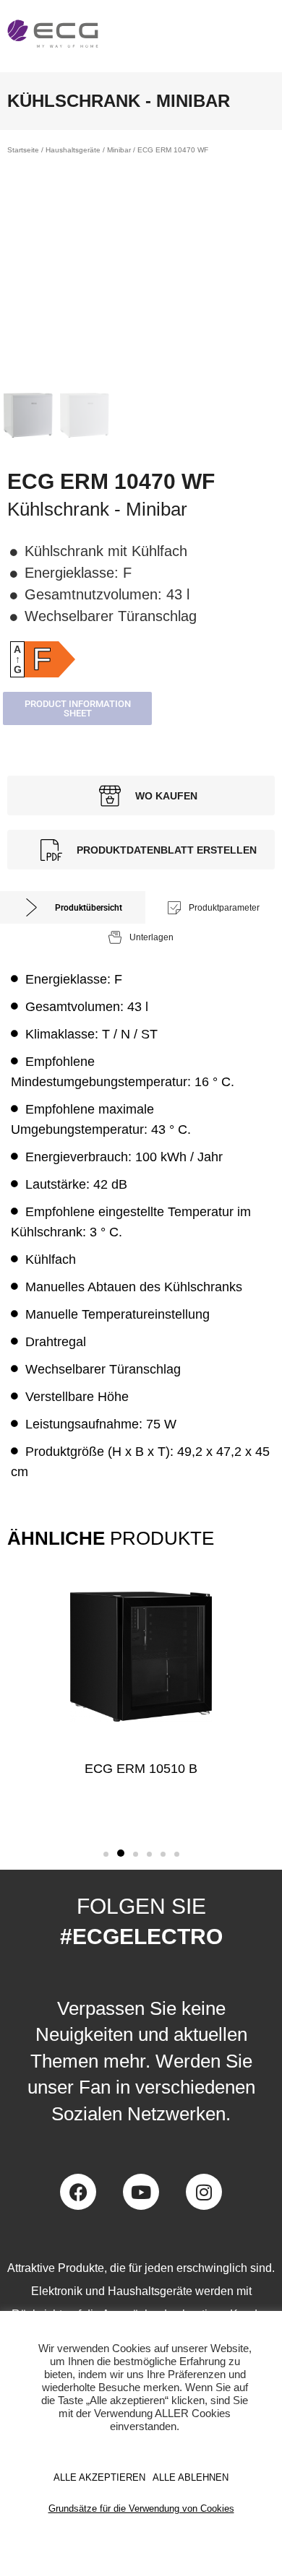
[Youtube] (141, 2192)
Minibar (119, 150)
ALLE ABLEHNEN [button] (191, 2477)
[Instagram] (204, 2192)
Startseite (23, 150)
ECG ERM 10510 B (141, 1769)
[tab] (73, 907)
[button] (106, 1854)
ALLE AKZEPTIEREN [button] (99, 2477)
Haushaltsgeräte (73, 150)
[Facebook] (78, 2192)
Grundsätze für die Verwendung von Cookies (141, 2508)
